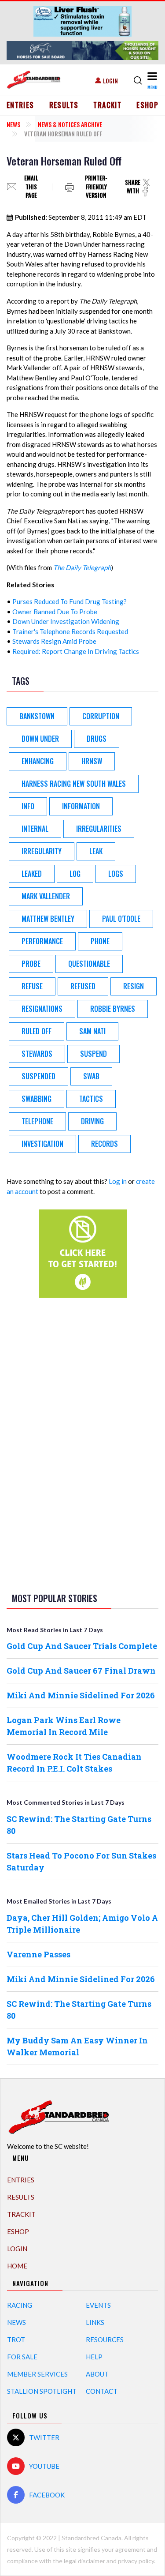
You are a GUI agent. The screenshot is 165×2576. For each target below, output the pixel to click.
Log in (118, 1181)
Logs (116, 874)
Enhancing (38, 761)
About (97, 2374)
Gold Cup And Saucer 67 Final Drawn (81, 1671)
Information (81, 806)
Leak (96, 851)
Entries (20, 105)
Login (110, 81)
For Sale (22, 2357)
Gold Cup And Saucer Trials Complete (82, 1646)
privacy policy (136, 2561)
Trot (16, 2339)
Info (28, 806)
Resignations (42, 1009)
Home (17, 2266)
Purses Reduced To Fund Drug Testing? (70, 601)
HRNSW (92, 761)
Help (94, 2357)
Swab (91, 1076)
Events (98, 2305)
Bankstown (37, 716)
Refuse (32, 986)
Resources (105, 2339)
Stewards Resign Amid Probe (54, 641)
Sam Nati (92, 1031)
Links (95, 2322)
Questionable (89, 964)
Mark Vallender (46, 896)
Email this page (31, 187)
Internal (35, 829)
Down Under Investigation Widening (66, 621)
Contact (102, 2391)
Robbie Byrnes (113, 1009)
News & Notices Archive (70, 124)
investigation (42, 1144)
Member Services (37, 2374)
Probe (31, 964)
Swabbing (37, 1099)
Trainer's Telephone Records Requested (70, 631)
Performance (42, 941)
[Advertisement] (83, 1443)
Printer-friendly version (96, 187)
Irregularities (99, 829)
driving (92, 1121)
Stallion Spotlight (42, 2391)
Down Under (40, 739)
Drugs (97, 739)
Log (75, 874)
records (104, 1144)
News (13, 124)
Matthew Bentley (48, 919)
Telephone (37, 1121)
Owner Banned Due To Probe (55, 612)
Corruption (101, 716)
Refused (83, 986)
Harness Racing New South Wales (74, 784)
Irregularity (42, 851)
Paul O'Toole (121, 919)
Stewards (37, 1054)
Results (64, 105)
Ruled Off (37, 1031)
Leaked (32, 874)
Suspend (93, 1054)
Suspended (38, 1076)
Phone (100, 941)
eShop (147, 105)
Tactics (91, 1099)
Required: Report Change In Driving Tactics (76, 651)
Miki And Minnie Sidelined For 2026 (81, 1695)
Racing (20, 2305)
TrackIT (107, 105)
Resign (134, 986)
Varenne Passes (38, 1954)
